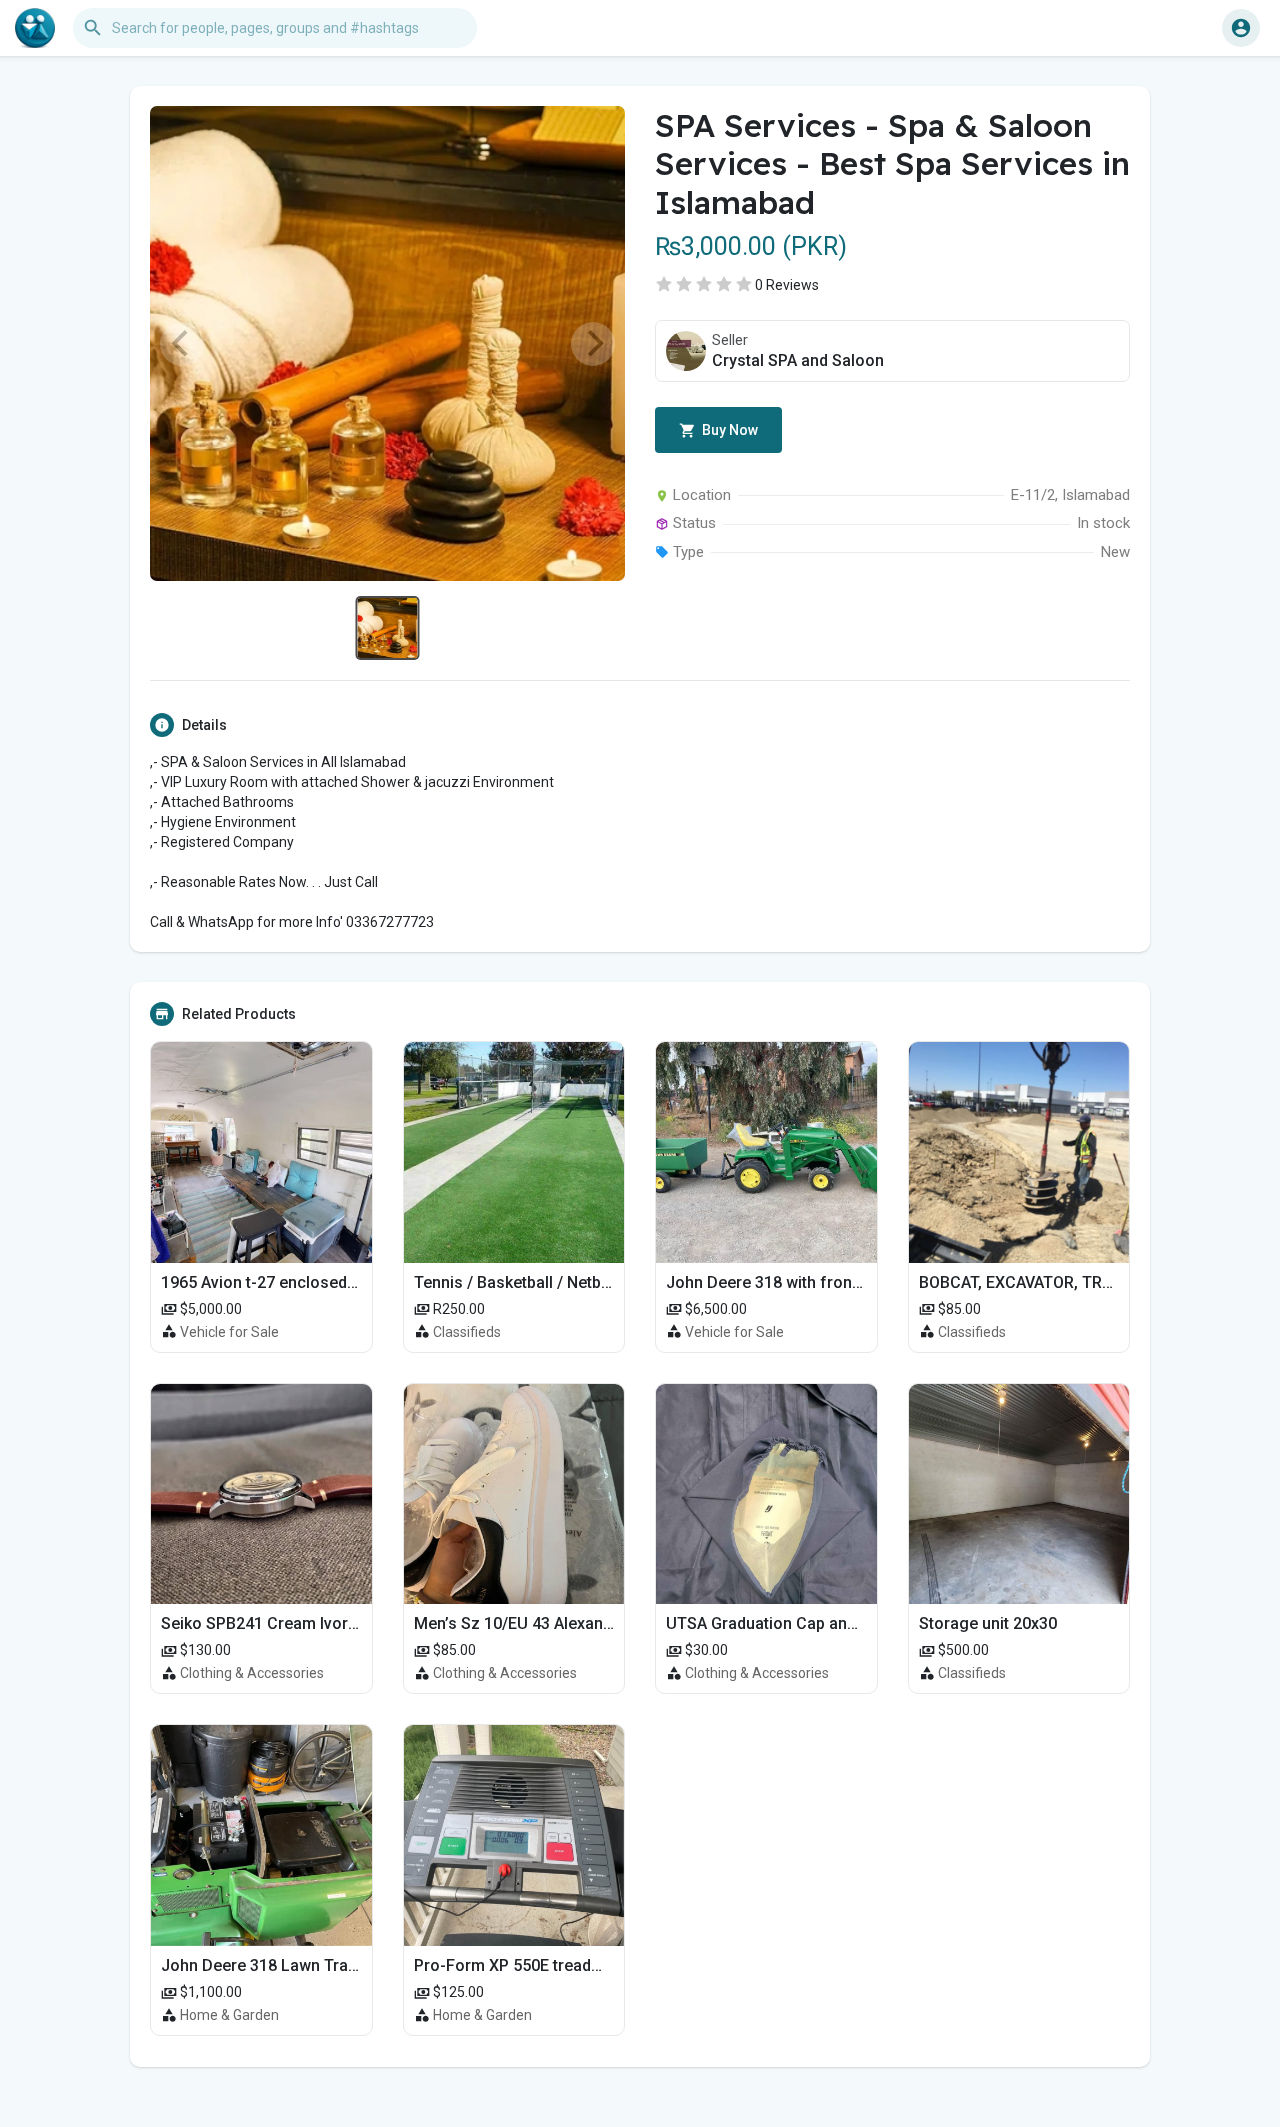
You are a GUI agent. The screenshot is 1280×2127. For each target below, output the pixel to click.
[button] (1241, 28)
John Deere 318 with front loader (787, 1282)
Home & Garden (229, 2015)
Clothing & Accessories (252, 1673)
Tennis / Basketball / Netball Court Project (567, 1282)
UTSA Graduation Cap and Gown (784, 1623)
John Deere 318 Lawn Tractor (269, 1965)
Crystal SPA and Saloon (798, 360)
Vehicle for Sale (229, 1332)
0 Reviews (787, 285)
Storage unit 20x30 (988, 1623)
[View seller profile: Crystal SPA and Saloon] (686, 351)
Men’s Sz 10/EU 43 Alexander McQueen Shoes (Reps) (609, 1623)
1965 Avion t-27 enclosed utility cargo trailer (323, 1282)
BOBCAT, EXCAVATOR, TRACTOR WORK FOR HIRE (1097, 1282)
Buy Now (728, 430)
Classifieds (467, 1332)
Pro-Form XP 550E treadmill (515, 1965)
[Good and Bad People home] (35, 28)
